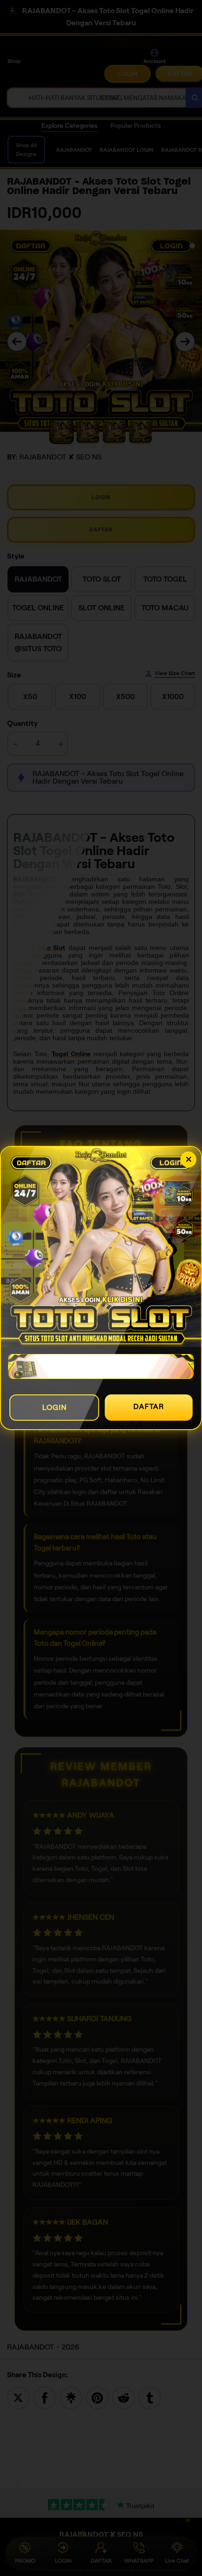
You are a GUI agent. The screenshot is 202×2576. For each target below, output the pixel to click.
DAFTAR (149, 1406)
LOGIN (54, 1407)
